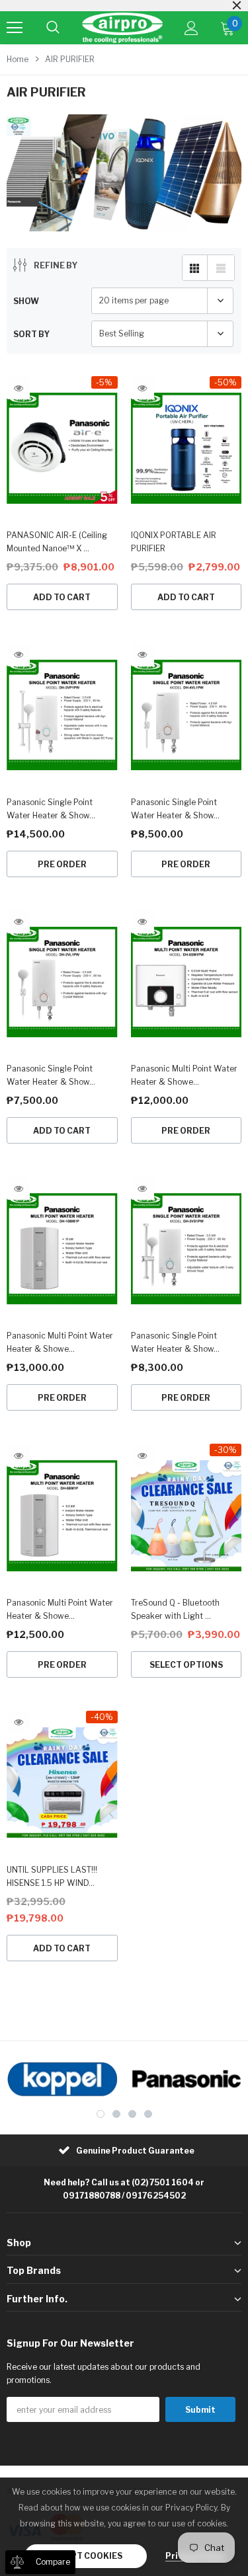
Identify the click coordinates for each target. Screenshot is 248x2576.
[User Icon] (191, 28)
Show (26, 301)
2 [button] (116, 2114)
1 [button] (101, 2114)
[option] (62, 2079)
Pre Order (62, 864)
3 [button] (132, 2114)
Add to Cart (62, 597)
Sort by (31, 334)
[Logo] (122, 28)
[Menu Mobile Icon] (15, 28)
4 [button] (148, 2114)
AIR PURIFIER (70, 59)
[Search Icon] (53, 28)
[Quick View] (18, 388)
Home (18, 59)
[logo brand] (62, 2079)
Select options (186, 1665)
